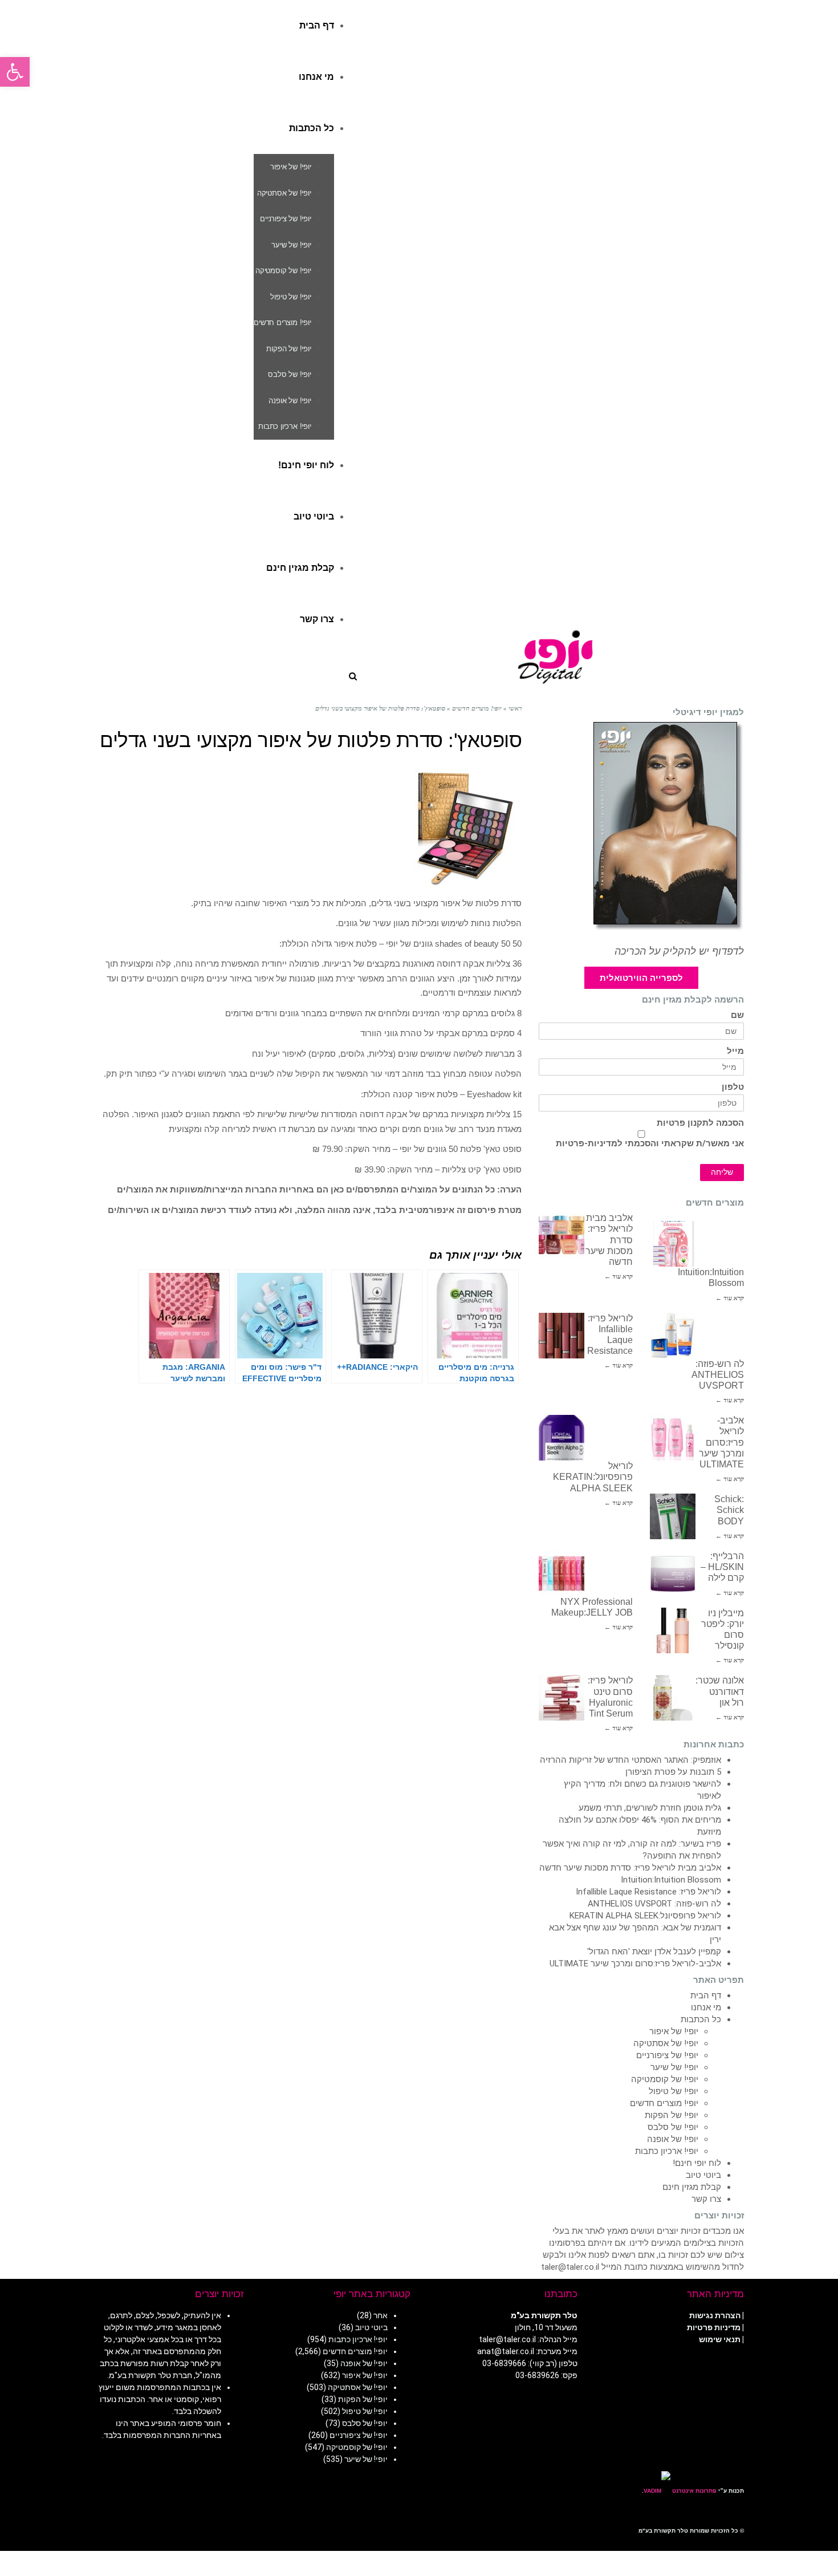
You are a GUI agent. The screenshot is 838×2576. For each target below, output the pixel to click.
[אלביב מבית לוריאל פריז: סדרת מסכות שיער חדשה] (562, 1235)
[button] (15, 72)
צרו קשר (706, 2199)
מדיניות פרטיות (714, 2327)
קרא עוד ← (619, 1276)
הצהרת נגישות (715, 2315)
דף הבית (706, 1995)
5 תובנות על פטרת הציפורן (673, 1772)
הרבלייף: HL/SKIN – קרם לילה (722, 1567)
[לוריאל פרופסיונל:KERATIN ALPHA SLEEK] (562, 1438)
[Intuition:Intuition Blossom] (673, 1244)
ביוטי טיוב (703, 2175)
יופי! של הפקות (672, 2115)
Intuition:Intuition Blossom (671, 1880)
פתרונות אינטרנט (693, 2491)
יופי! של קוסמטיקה (665, 2079)
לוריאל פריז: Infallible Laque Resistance (648, 1892)
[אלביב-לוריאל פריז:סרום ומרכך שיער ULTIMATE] (673, 1438)
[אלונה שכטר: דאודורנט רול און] (673, 1698)
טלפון (733, 1087)
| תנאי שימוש (721, 2339)
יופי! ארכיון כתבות (667, 2151)
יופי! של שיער (674, 2067)
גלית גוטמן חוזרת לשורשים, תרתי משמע (650, 1808)
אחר (381, 2315)
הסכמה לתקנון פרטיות (700, 1123)
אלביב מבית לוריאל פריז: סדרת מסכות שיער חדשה (630, 1868)
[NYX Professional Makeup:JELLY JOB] (562, 1573)
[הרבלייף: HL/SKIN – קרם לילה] (673, 1573)
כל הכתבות (701, 2019)
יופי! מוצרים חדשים (664, 2103)
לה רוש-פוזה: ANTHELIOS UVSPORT (718, 1375)
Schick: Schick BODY (729, 1510)
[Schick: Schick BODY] (673, 1516)
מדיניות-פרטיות (587, 1143)
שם (737, 1015)
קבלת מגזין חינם (692, 2187)
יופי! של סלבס (673, 2127)
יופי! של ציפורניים (667, 2055)
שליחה (722, 1172)
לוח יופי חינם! (697, 2163)
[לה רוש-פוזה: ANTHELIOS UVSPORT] (673, 1336)
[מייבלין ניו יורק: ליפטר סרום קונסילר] (673, 1630)
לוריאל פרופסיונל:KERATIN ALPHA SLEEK (593, 1477)
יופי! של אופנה (673, 2139)
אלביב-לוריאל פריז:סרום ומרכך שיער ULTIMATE (721, 1442)
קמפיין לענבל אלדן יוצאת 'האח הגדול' (654, 1952)
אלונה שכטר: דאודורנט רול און (720, 1691)
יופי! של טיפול (674, 2091)
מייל (735, 1051)
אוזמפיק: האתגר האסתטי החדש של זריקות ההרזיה (630, 1760)
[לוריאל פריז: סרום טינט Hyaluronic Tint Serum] (562, 1698)
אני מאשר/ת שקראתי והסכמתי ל (650, 1143)
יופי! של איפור (674, 2031)
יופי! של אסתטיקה (666, 2043)
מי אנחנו (706, 2007)
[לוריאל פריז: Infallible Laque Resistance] (562, 1336)
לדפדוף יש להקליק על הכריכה (679, 951)
